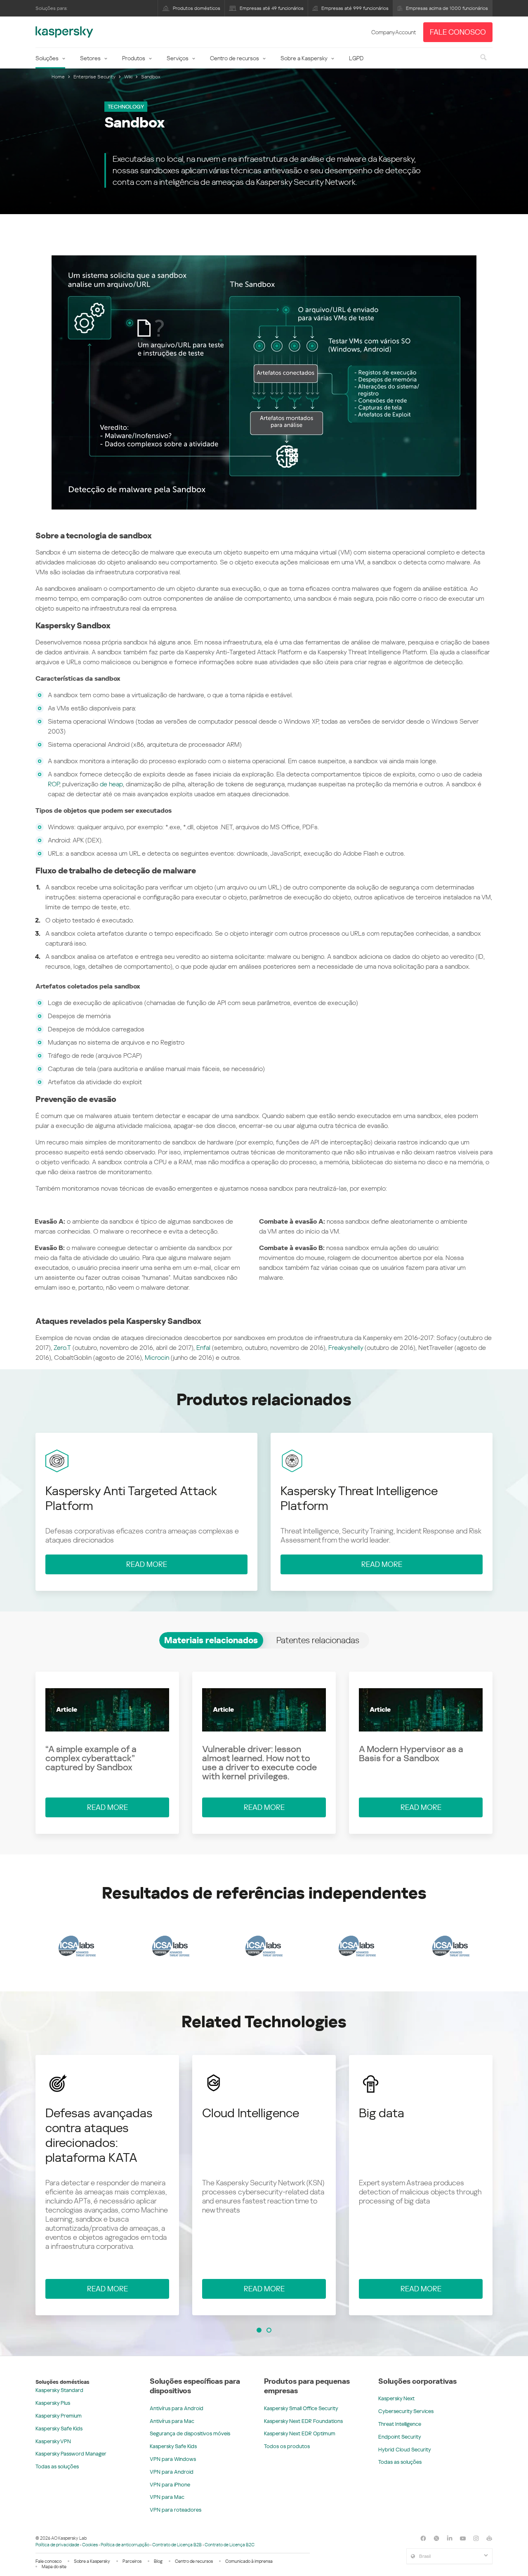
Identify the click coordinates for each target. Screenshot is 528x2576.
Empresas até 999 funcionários (355, 8)
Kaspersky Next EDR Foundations (303, 2421)
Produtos (134, 58)
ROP (54, 784)
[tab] (211, 1640)
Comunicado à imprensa (249, 2561)
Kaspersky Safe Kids (59, 2429)
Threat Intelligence (400, 2424)
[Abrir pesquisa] (483, 58)
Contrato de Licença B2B (177, 2545)
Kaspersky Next (396, 2398)
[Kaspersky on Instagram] (476, 2538)
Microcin (157, 1358)
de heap (111, 784)
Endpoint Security (400, 2437)
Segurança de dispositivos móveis (190, 2433)
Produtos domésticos (197, 8)
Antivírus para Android (177, 2408)
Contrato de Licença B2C (230, 2545)
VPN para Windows (173, 2459)
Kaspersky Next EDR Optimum (300, 2433)
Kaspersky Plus (53, 2403)
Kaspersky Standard (59, 2390)
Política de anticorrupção (125, 2545)
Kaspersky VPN (53, 2441)
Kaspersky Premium (59, 2416)
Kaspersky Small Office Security (301, 2408)
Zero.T (62, 1348)
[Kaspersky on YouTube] (463, 2538)
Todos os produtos (287, 2446)
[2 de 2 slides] (269, 2330)
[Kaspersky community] (489, 2538)
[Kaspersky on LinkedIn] (450, 2538)
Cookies (90, 2545)
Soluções (47, 58)
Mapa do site (54, 2567)
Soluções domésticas (62, 2382)
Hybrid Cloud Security (405, 2450)
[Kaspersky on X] (436, 2538)
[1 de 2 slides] (259, 2330)
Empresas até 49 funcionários (272, 8)
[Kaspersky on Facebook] (423, 2538)
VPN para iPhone (170, 2485)
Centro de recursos (235, 58)
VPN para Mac (167, 2497)
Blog (158, 2561)
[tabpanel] (264, 1753)
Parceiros (132, 2561)
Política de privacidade (57, 2545)
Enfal (203, 1348)
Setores (90, 58)
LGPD (356, 58)
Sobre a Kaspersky (304, 58)
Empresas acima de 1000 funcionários (447, 8)
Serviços (178, 58)
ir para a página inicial (64, 32)
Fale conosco (48, 2561)
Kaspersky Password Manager (71, 2454)
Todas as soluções (57, 2466)
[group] (107, 2185)
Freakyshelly (346, 1348)
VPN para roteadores (176, 2510)
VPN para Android (172, 2472)
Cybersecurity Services (406, 2411)
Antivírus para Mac (172, 2421)
